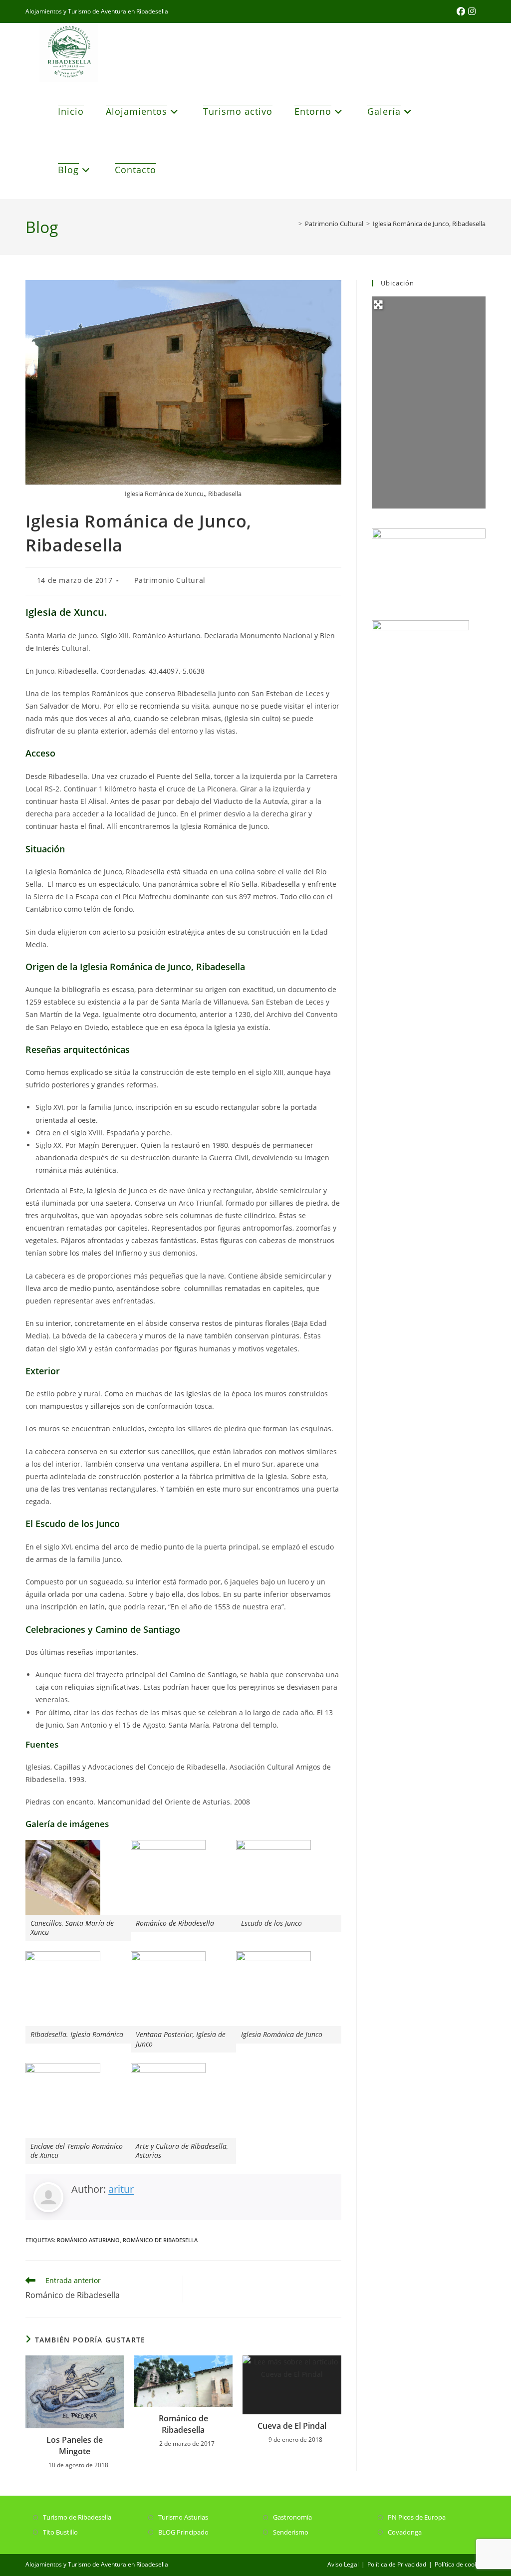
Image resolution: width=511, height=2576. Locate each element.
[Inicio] (293, 224)
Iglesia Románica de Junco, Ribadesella (429, 224)
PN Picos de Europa (417, 2517)
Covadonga (405, 2532)
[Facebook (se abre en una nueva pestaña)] (462, 11)
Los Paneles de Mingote (75, 2445)
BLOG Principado (183, 2532)
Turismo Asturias (183, 2517)
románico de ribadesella (160, 2240)
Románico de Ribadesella (183, 2424)
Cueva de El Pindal (292, 2426)
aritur (121, 2189)
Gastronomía (292, 2517)
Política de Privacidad (397, 2564)
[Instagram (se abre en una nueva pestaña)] (472, 11)
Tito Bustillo (60, 2532)
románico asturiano (88, 2240)
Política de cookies (460, 2564)
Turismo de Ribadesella (77, 2517)
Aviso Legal (343, 2564)
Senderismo (291, 2532)
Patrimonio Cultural (170, 580)
